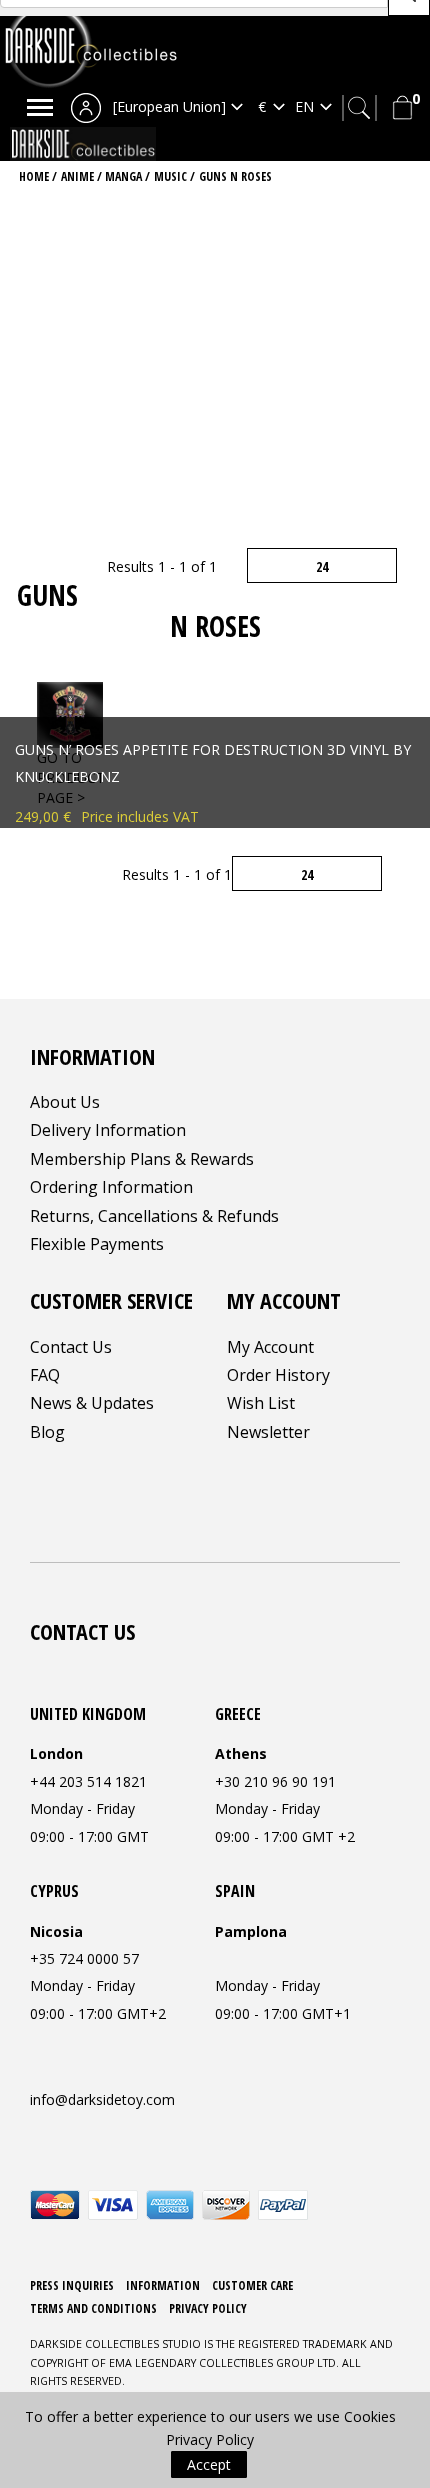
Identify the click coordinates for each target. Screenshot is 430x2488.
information (163, 2285)
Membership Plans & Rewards (142, 1159)
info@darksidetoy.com (102, 2099)
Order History (278, 1375)
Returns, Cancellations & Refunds (154, 1216)
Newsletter (268, 1432)
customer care (252, 2285)
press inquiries (72, 2285)
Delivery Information (108, 1130)
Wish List (261, 1403)
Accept (209, 2464)
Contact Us (71, 1347)
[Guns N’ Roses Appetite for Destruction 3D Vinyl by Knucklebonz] (70, 713)
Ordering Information (111, 1187)
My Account (270, 1347)
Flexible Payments (97, 1244)
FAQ (45, 1375)
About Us (65, 1102)
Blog (47, 1432)
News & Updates (92, 1403)
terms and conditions (93, 2308)
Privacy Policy (208, 2308)
